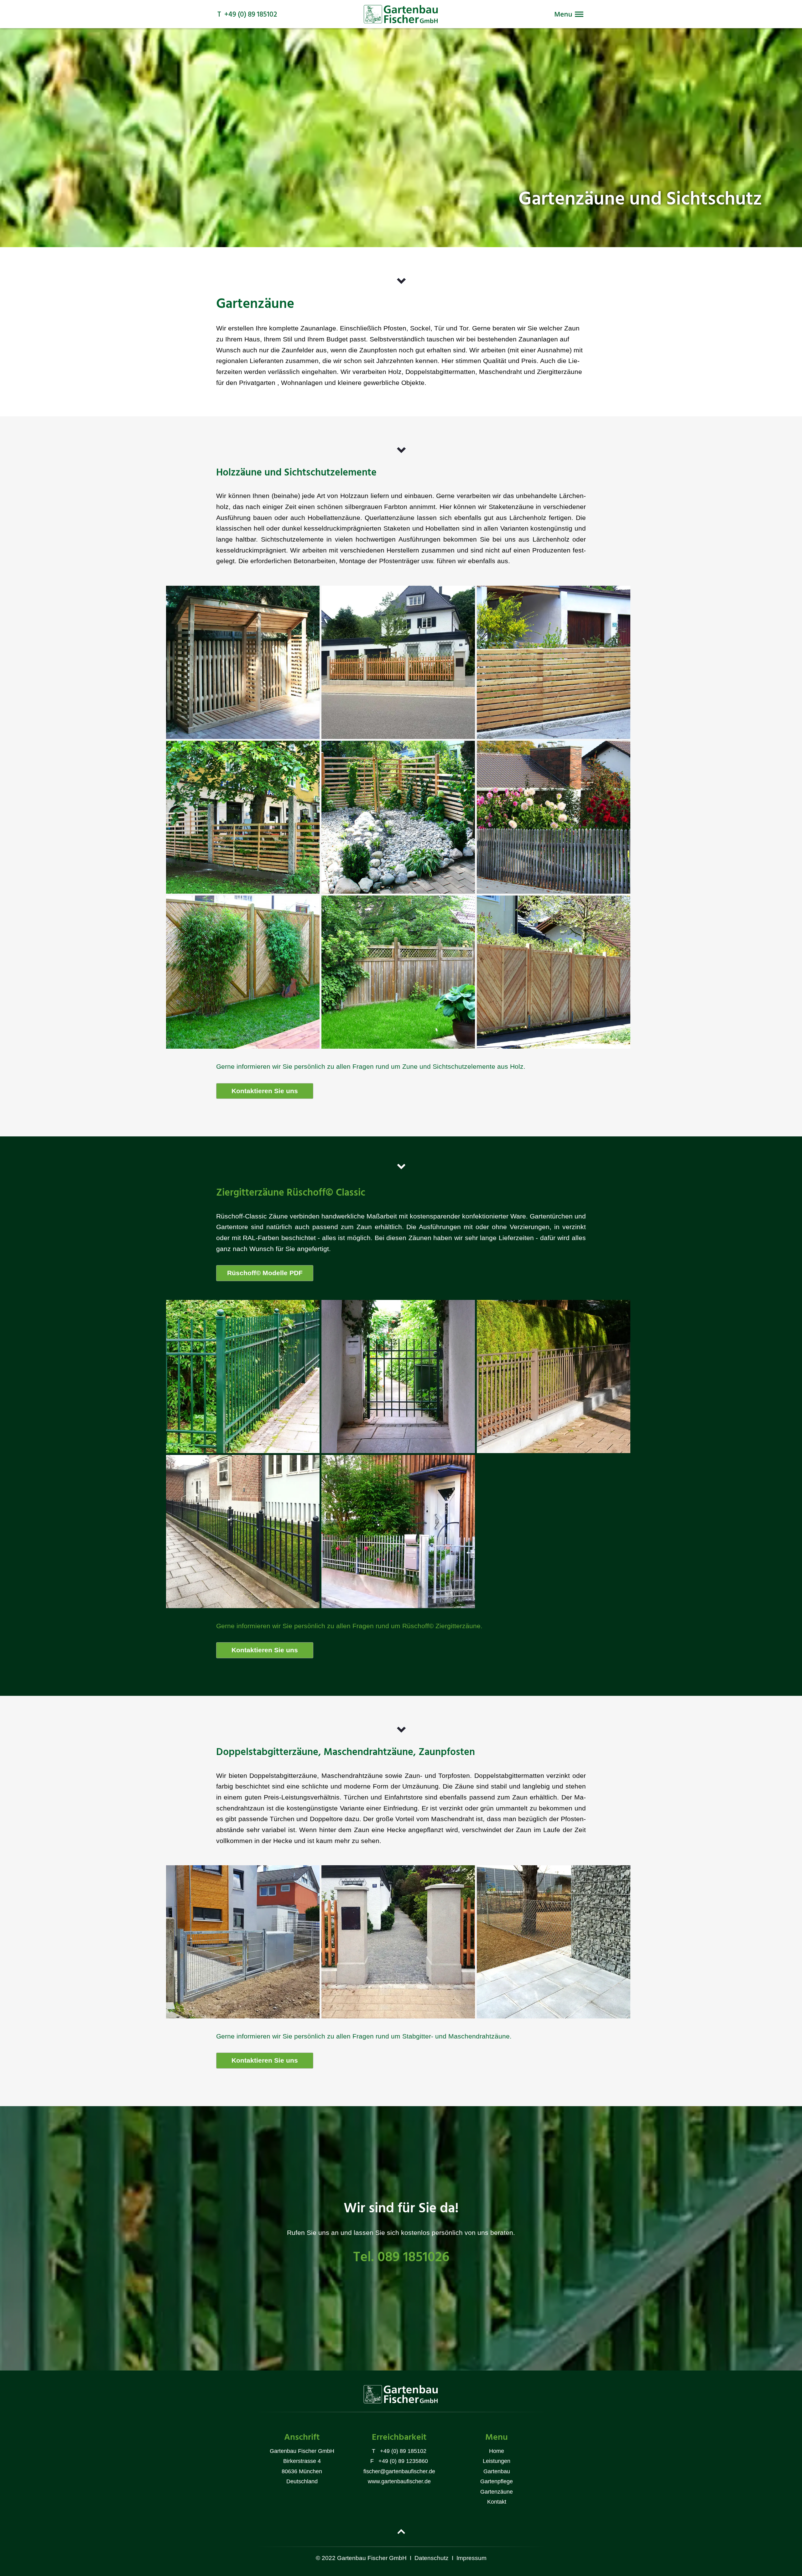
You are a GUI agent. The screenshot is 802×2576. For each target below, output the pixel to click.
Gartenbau (497, 2471)
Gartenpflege (497, 2481)
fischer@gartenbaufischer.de (399, 2471)
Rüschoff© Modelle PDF (265, 1273)
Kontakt (497, 2502)
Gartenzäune (497, 2492)
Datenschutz (432, 2558)
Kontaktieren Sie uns (265, 1091)
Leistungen (497, 2461)
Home (497, 2451)
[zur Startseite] (401, 22)
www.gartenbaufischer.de (399, 2481)
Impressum (471, 2558)
